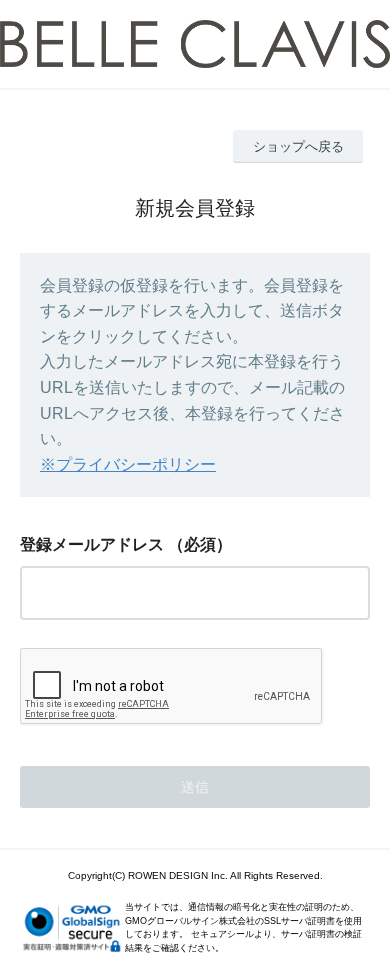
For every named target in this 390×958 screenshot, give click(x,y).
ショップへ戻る (298, 146)
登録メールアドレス (92, 544)
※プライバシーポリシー (128, 464)
